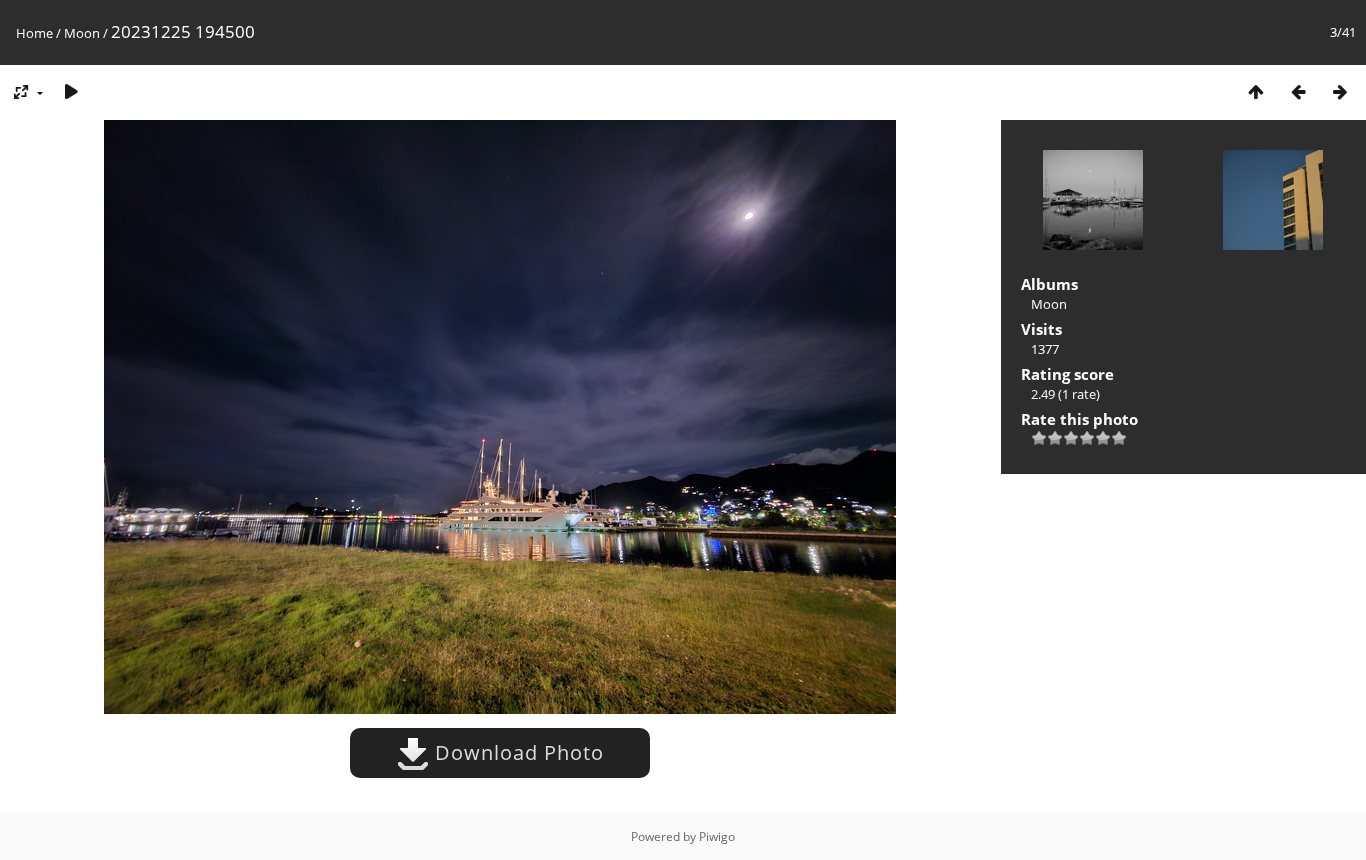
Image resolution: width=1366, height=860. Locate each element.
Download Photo (516, 752)
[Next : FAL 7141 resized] (1340, 91)
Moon (82, 33)
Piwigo (717, 836)
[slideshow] (71, 91)
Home (34, 33)
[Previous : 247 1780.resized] (1298, 91)
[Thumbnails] (1256, 91)
